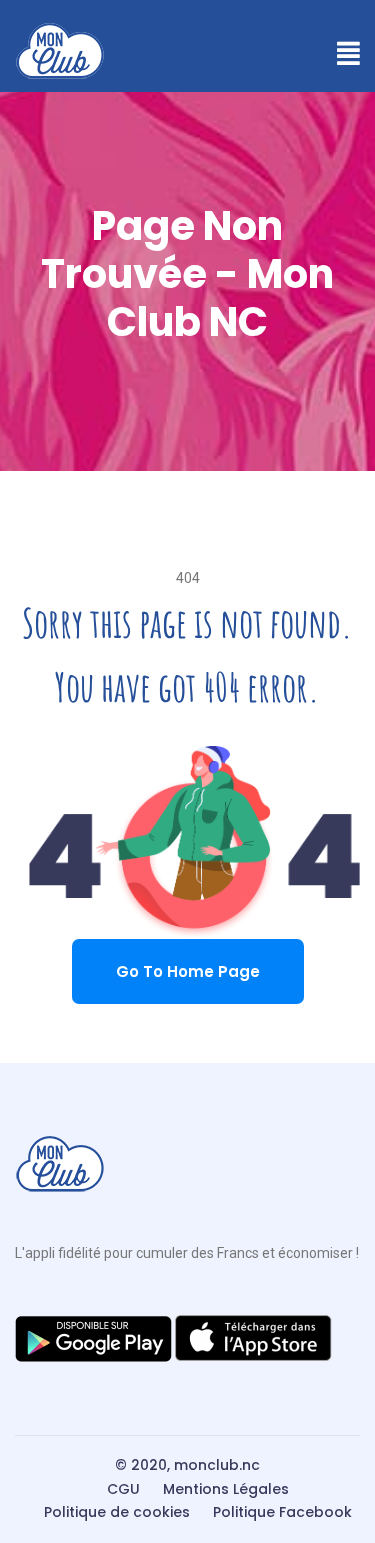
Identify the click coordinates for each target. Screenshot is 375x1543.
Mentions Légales (226, 1489)
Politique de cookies (117, 1512)
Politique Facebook (282, 1512)
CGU (123, 1489)
